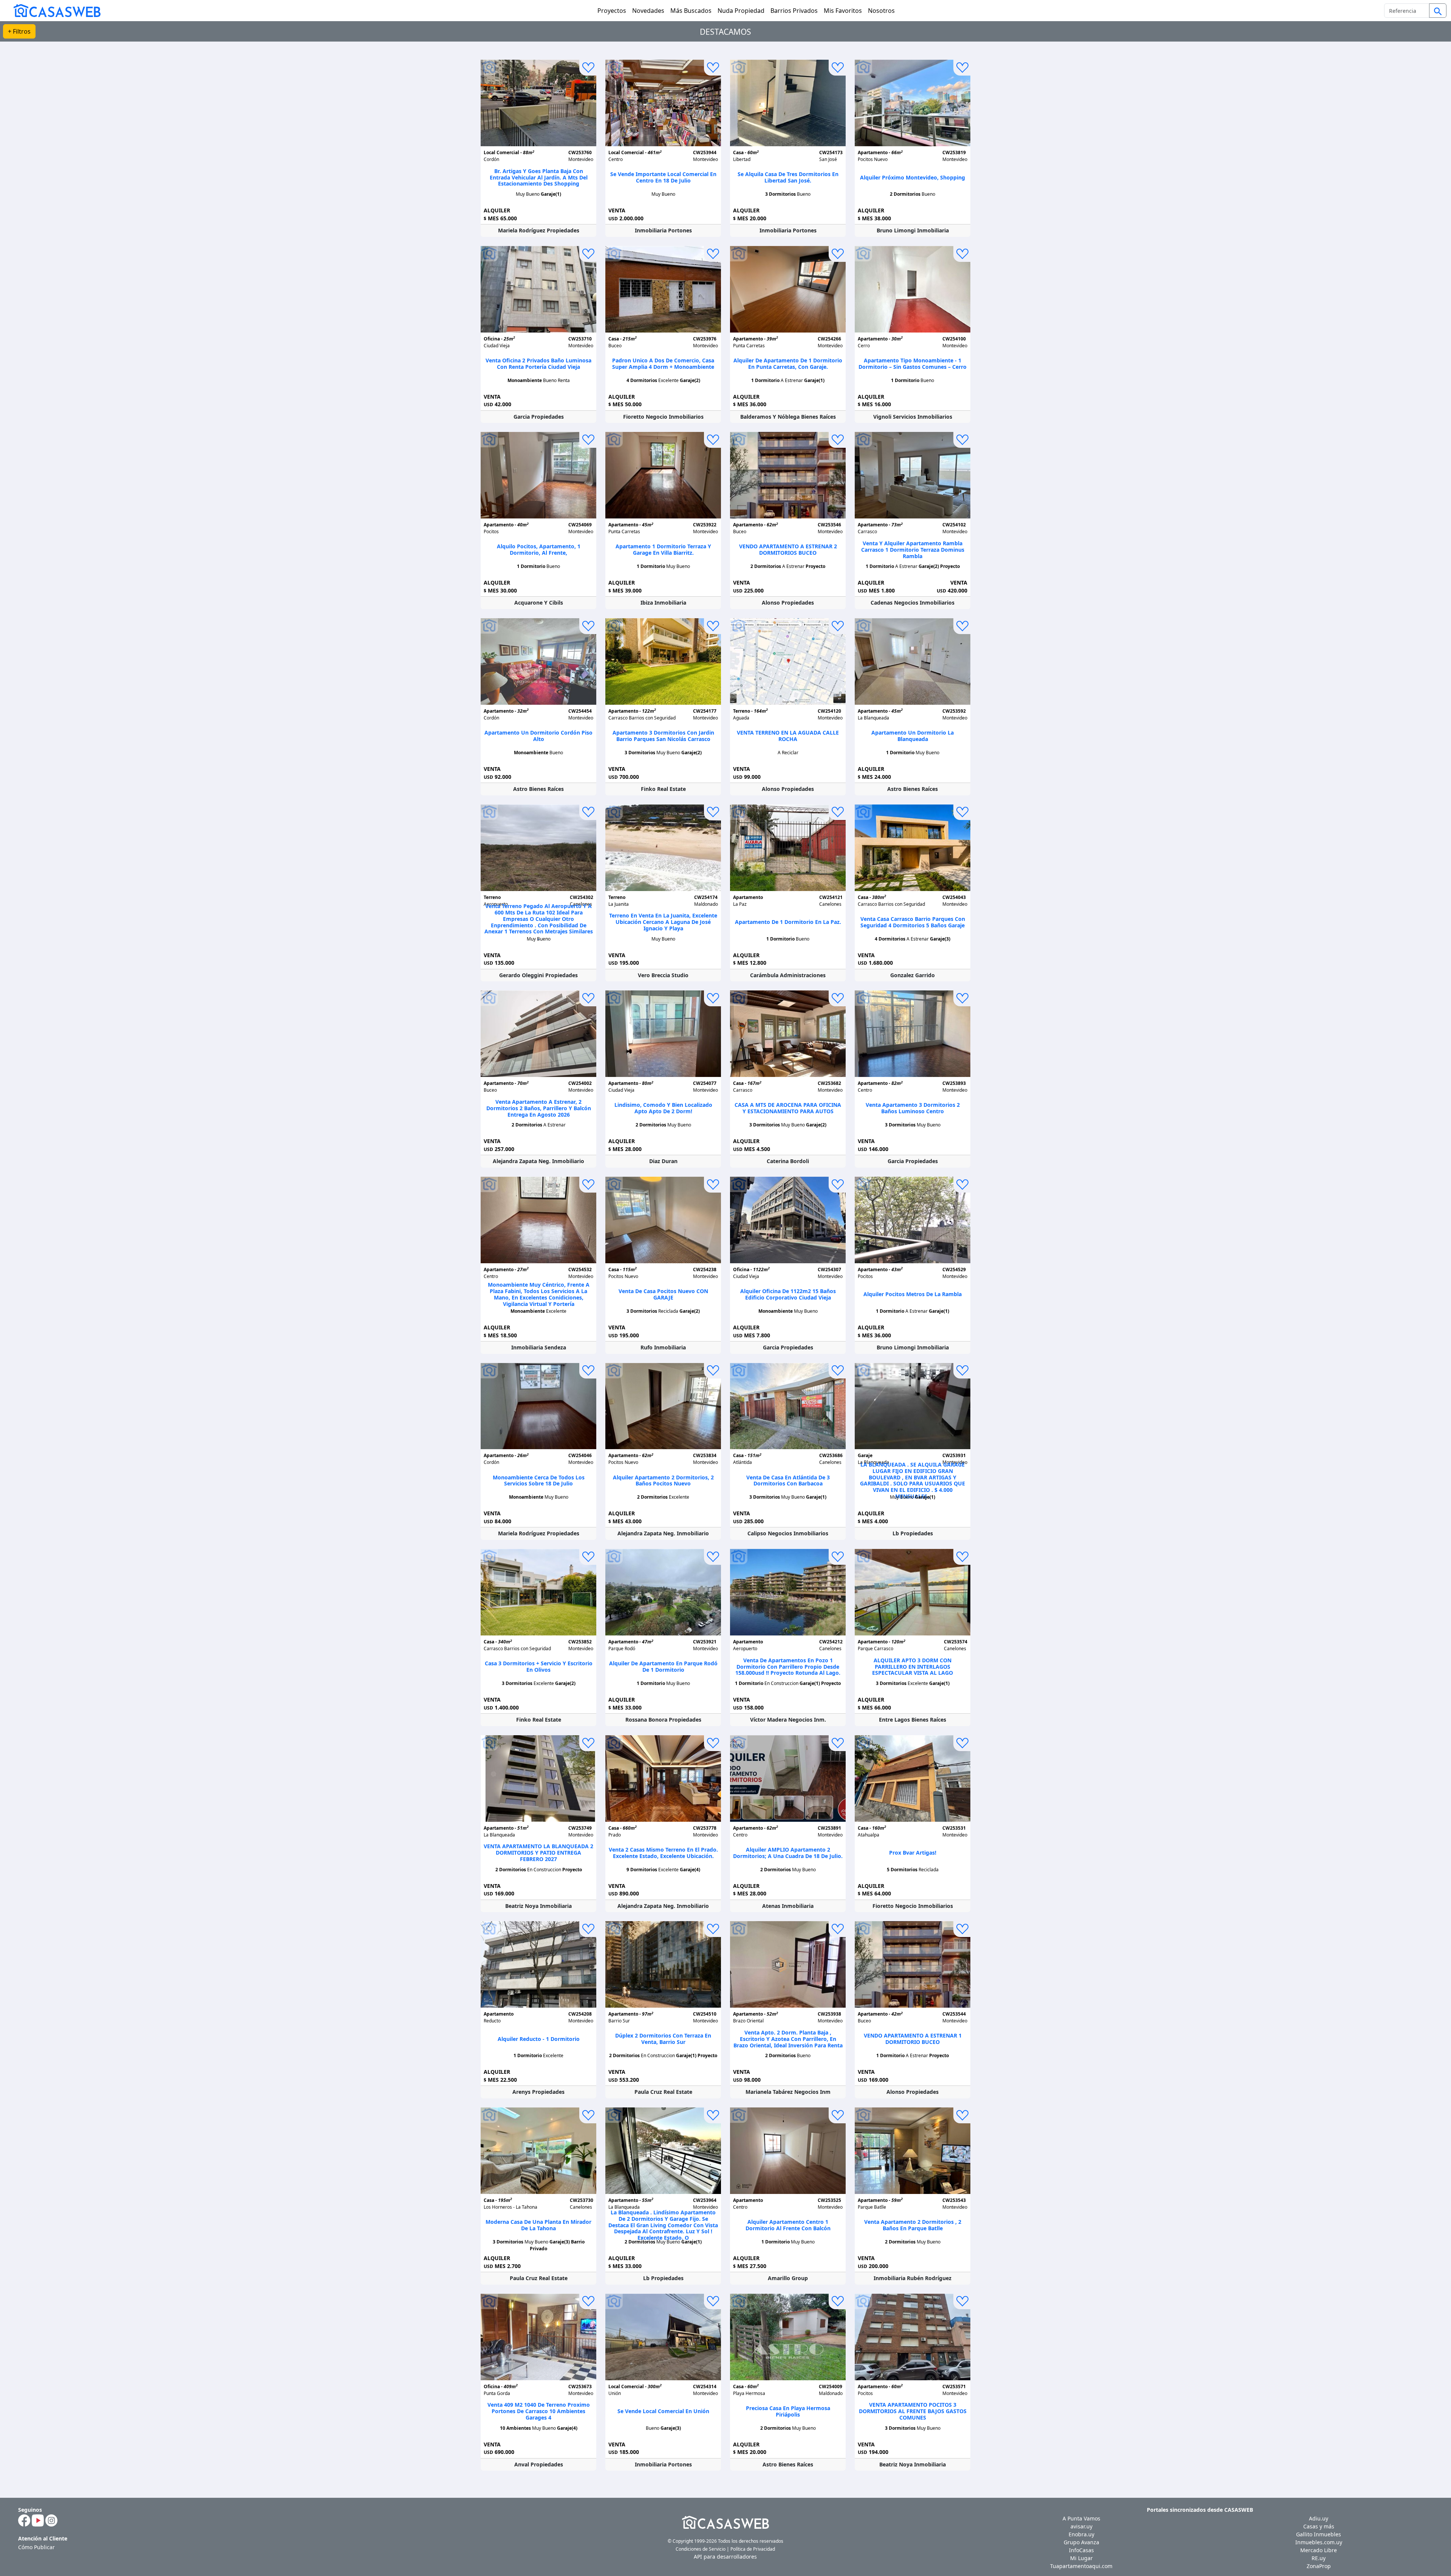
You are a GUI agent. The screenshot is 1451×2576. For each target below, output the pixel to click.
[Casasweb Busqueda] (1438, 11)
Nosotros (881, 11)
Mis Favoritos (843, 11)
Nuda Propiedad (741, 11)
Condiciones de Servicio (701, 2549)
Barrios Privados (794, 11)
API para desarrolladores (725, 2557)
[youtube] (38, 2520)
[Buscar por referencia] (1438, 11)
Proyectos (612, 11)
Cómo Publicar (36, 2547)
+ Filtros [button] (19, 31)
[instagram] (51, 2520)
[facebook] (24, 2520)
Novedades (648, 11)
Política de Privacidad (753, 2549)
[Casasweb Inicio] (53, 10)
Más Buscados (691, 11)
